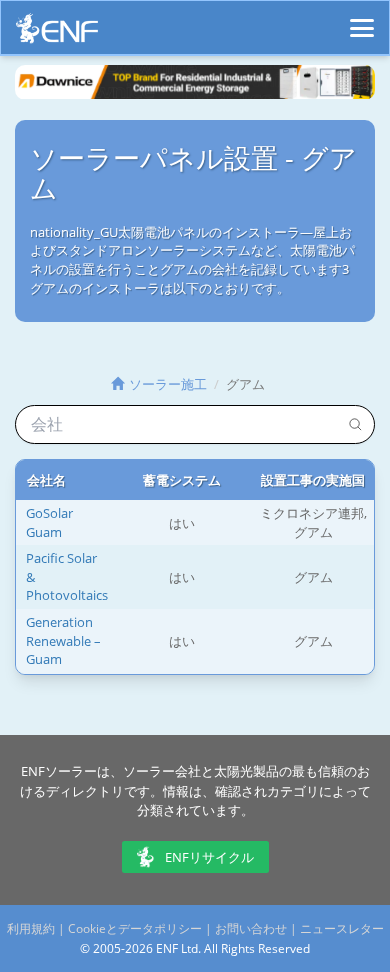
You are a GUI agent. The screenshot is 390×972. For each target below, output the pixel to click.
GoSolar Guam (49, 522)
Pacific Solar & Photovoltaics (67, 576)
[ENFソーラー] (57, 33)
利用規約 (31, 928)
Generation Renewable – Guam (63, 640)
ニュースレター (342, 928)
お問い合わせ (251, 928)
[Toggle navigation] (362, 19)
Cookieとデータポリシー (135, 928)
